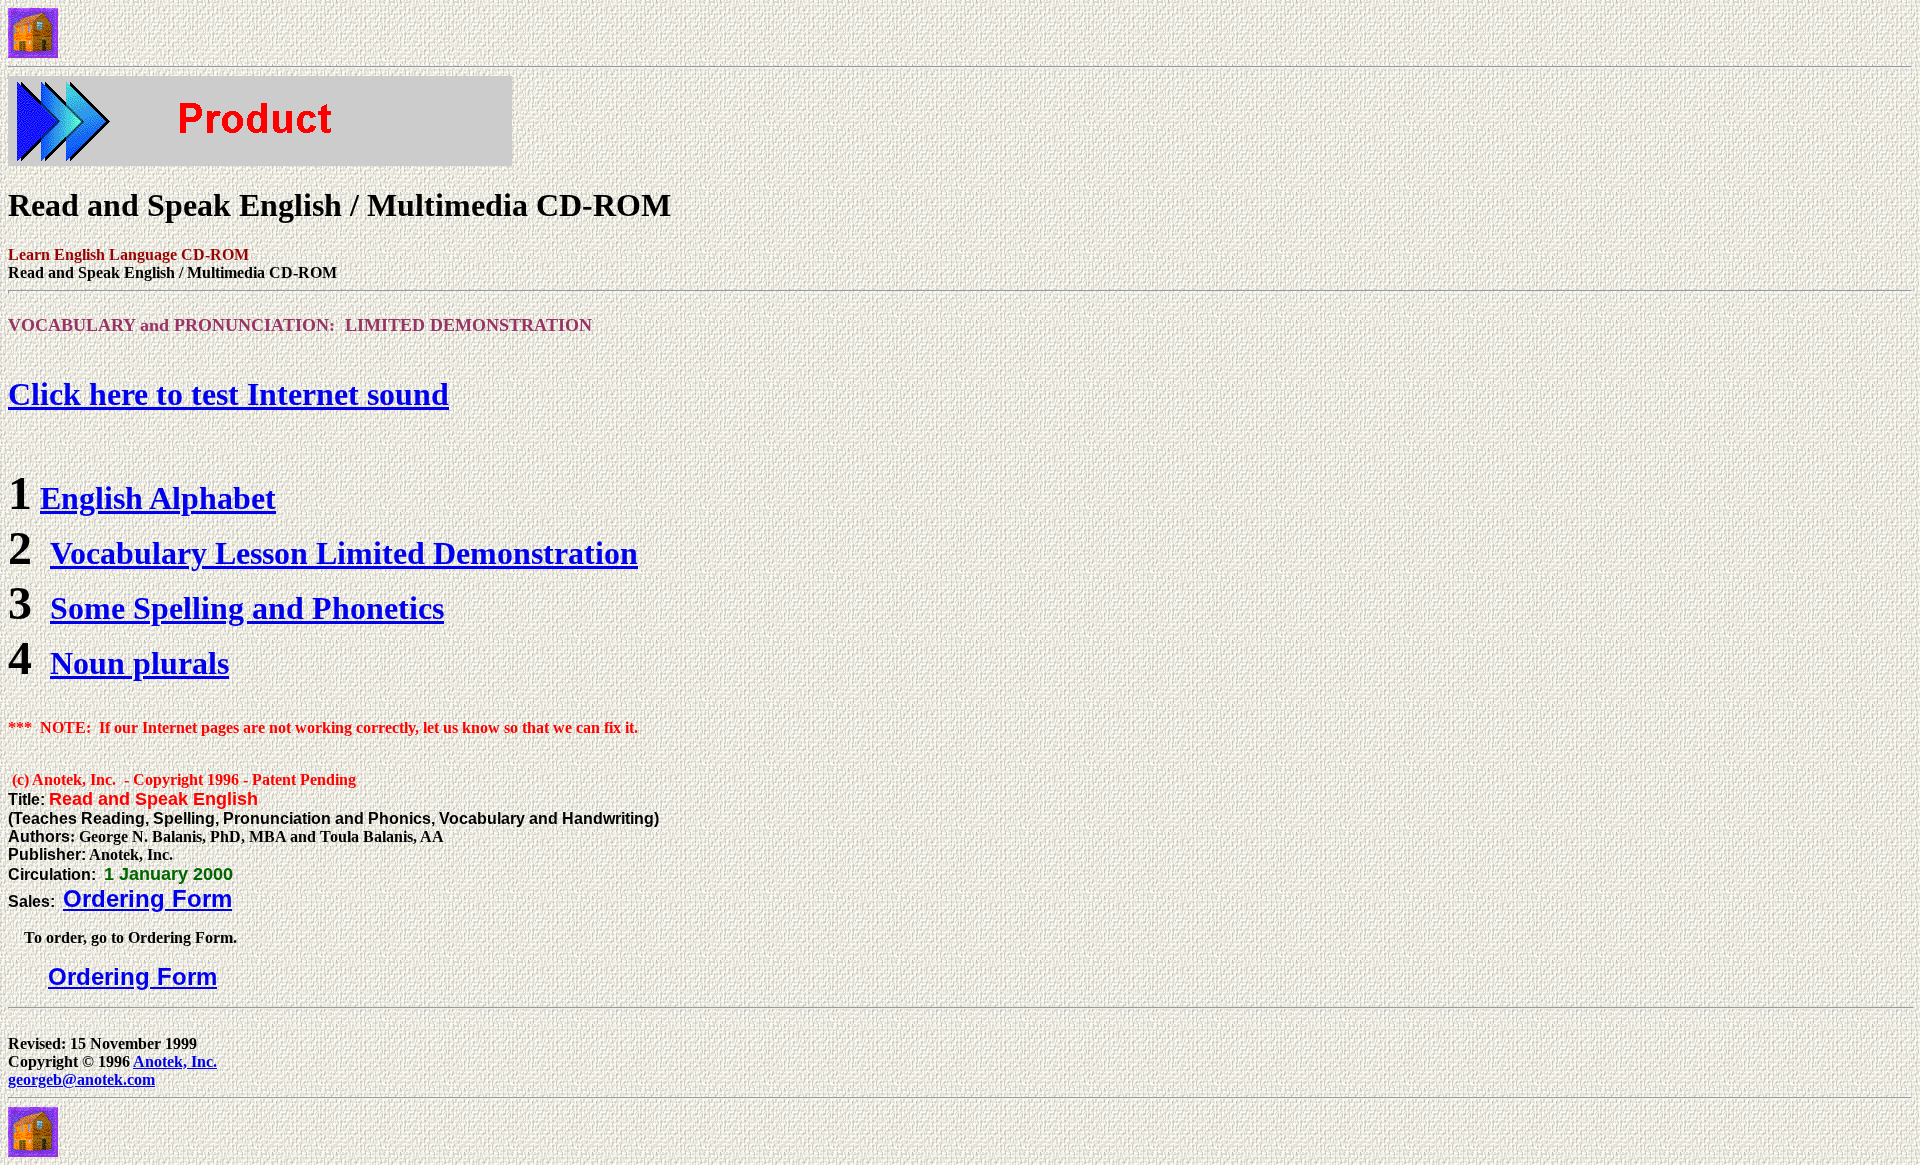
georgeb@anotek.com (81, 1079)
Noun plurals (139, 663)
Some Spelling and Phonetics (247, 608)
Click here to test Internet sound (228, 394)
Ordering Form (147, 898)
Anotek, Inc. (175, 1061)
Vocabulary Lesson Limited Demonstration (344, 553)
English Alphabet (158, 498)
